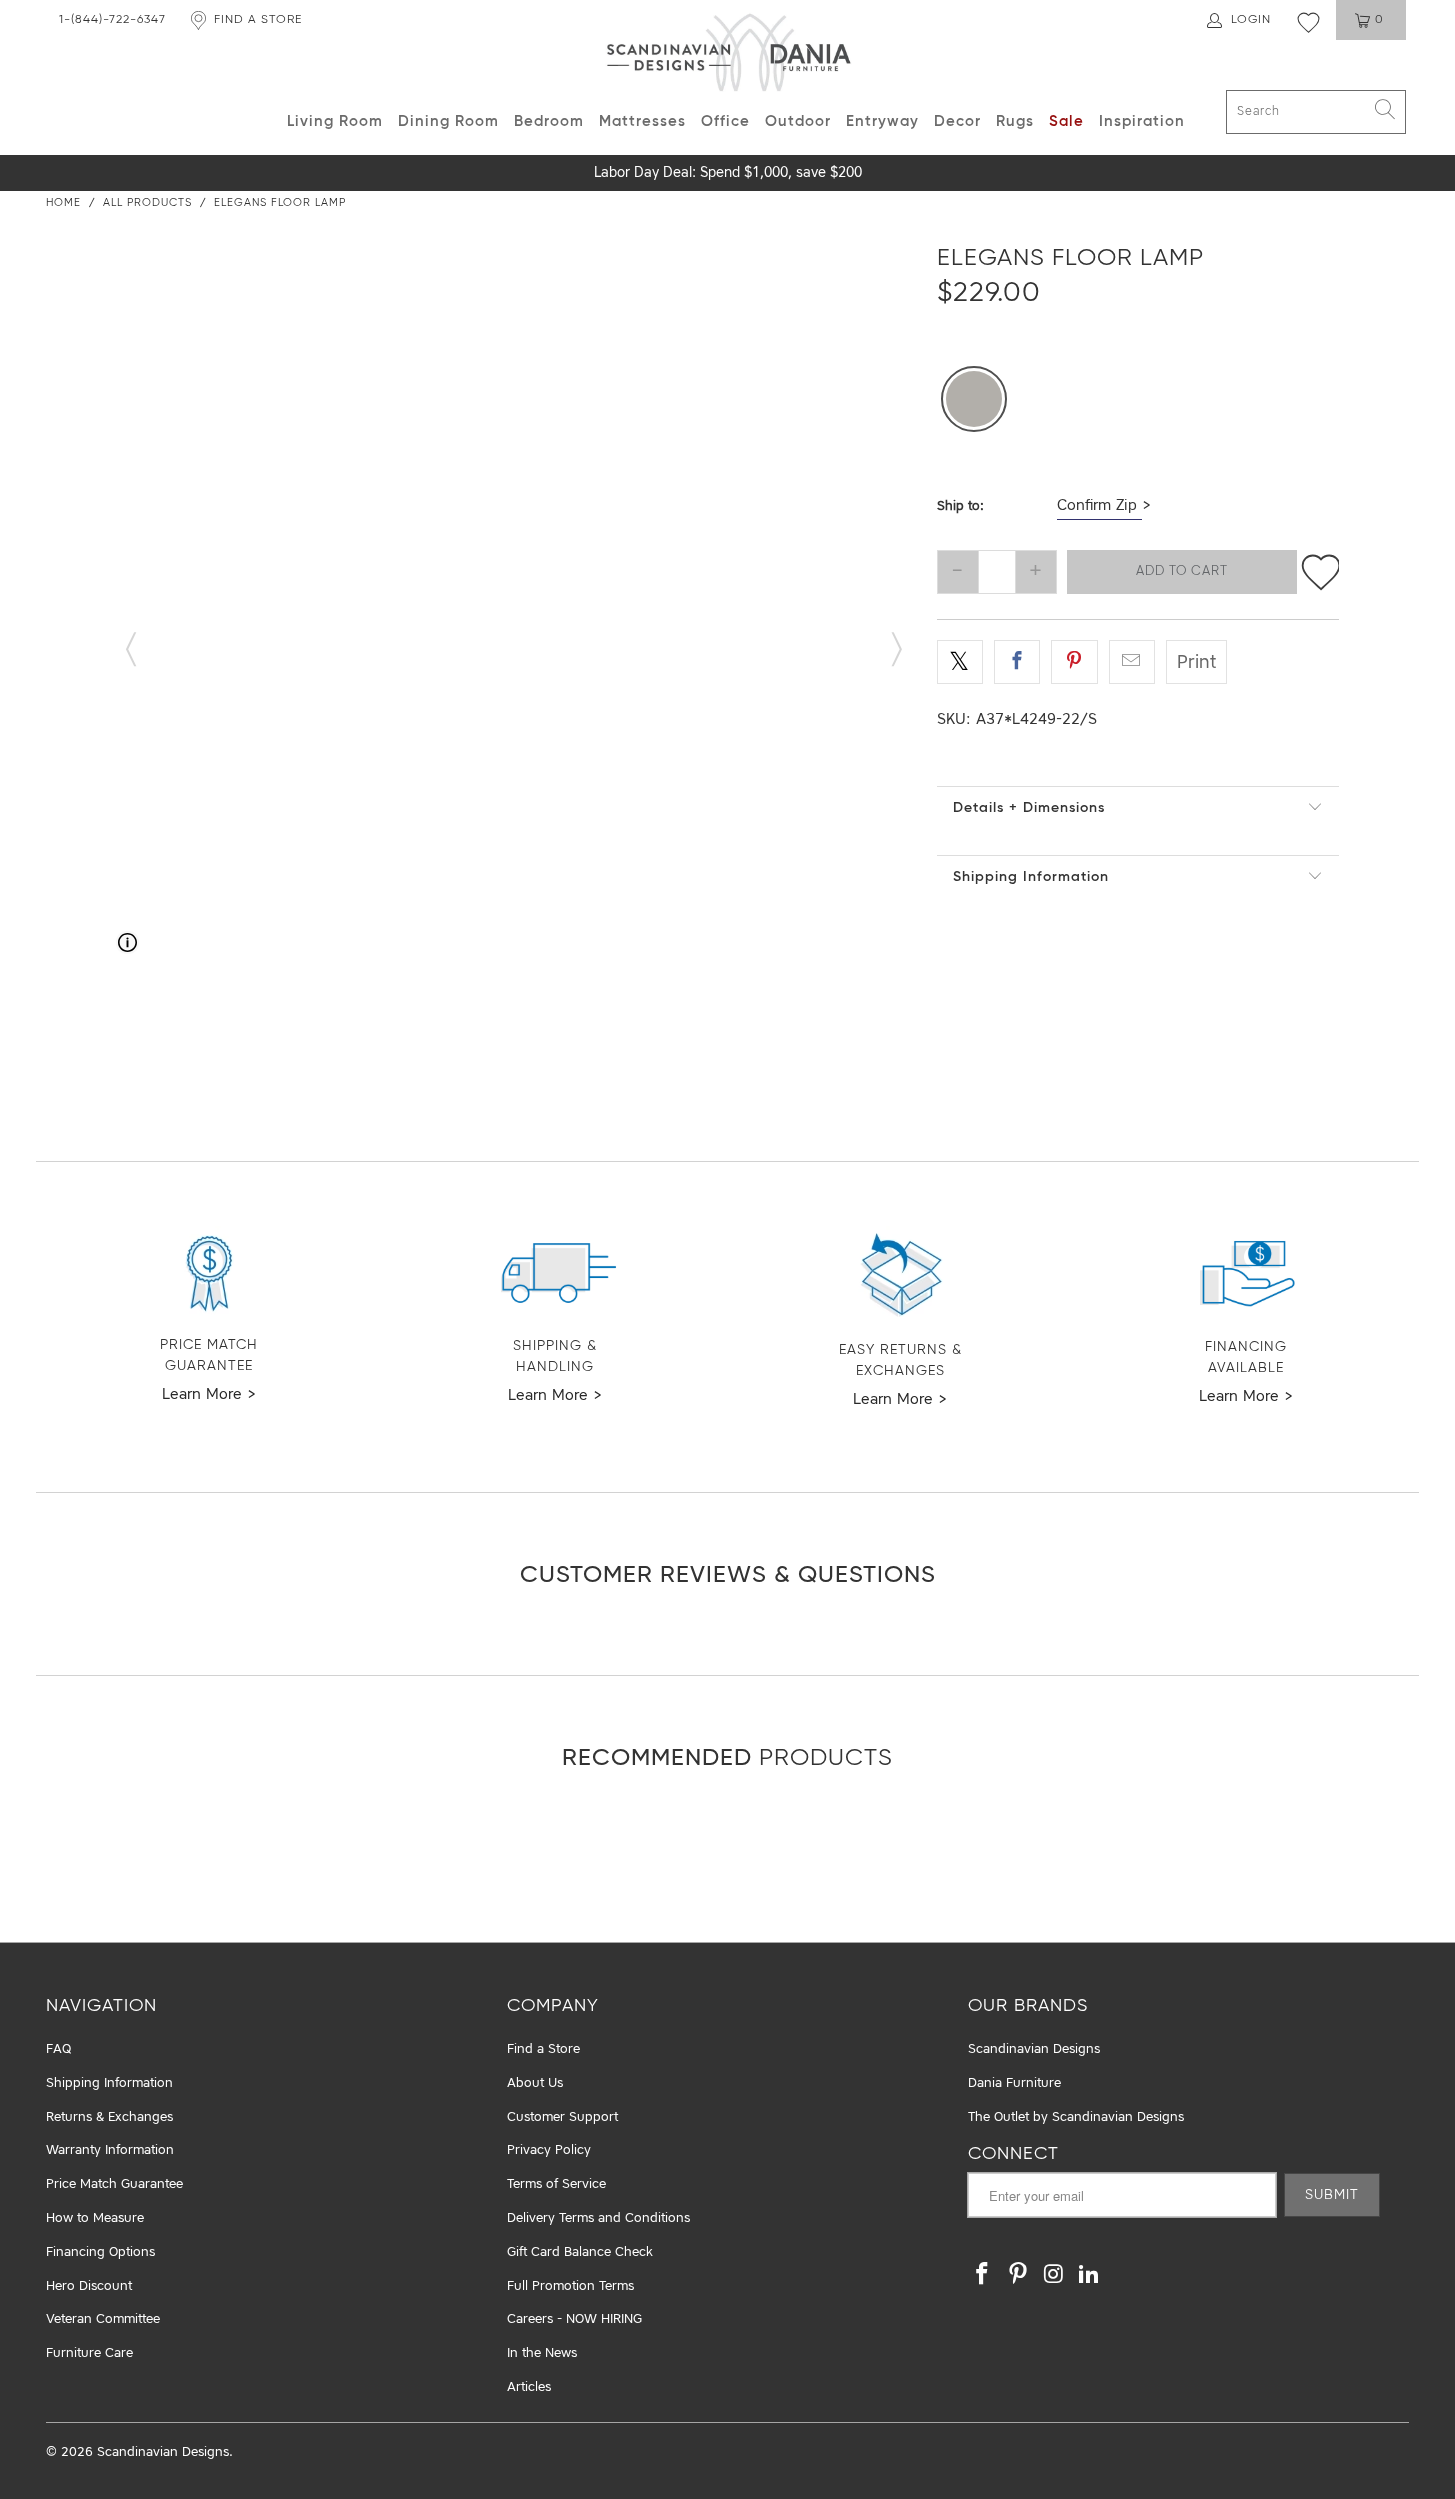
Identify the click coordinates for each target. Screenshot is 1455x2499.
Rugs (1015, 121)
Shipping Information (1031, 877)
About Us (535, 2083)
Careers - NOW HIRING (574, 2319)
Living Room (335, 121)
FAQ (58, 2049)
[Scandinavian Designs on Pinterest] (1019, 2275)
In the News (542, 2353)
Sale (1066, 121)
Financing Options (100, 2252)
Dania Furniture (1014, 2083)
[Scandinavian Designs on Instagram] (1054, 2275)
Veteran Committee (103, 2319)
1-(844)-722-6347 (112, 20)
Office (725, 121)
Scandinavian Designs (1034, 2049)
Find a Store (543, 2049)
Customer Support (562, 2117)
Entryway (882, 121)
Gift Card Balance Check (580, 2252)
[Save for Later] (1321, 572)
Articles (529, 2387)
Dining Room (448, 121)
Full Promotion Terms (570, 2286)
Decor (957, 121)
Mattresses (642, 121)
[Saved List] (1308, 22)
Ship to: (960, 506)
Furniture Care (89, 2353)
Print (1196, 663)
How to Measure (95, 2218)
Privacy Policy (549, 2150)
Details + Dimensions (1029, 808)
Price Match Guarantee (114, 2184)
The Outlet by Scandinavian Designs (1076, 2117)
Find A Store (258, 20)
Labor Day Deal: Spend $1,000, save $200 (728, 173)
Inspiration (1142, 121)
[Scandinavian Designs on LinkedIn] (1090, 2275)
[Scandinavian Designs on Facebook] (983, 2275)
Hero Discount (89, 2286)
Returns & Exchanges (109, 2117)
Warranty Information (110, 2150)
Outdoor (798, 121)
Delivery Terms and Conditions (598, 2218)
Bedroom (549, 121)
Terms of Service (556, 2184)
